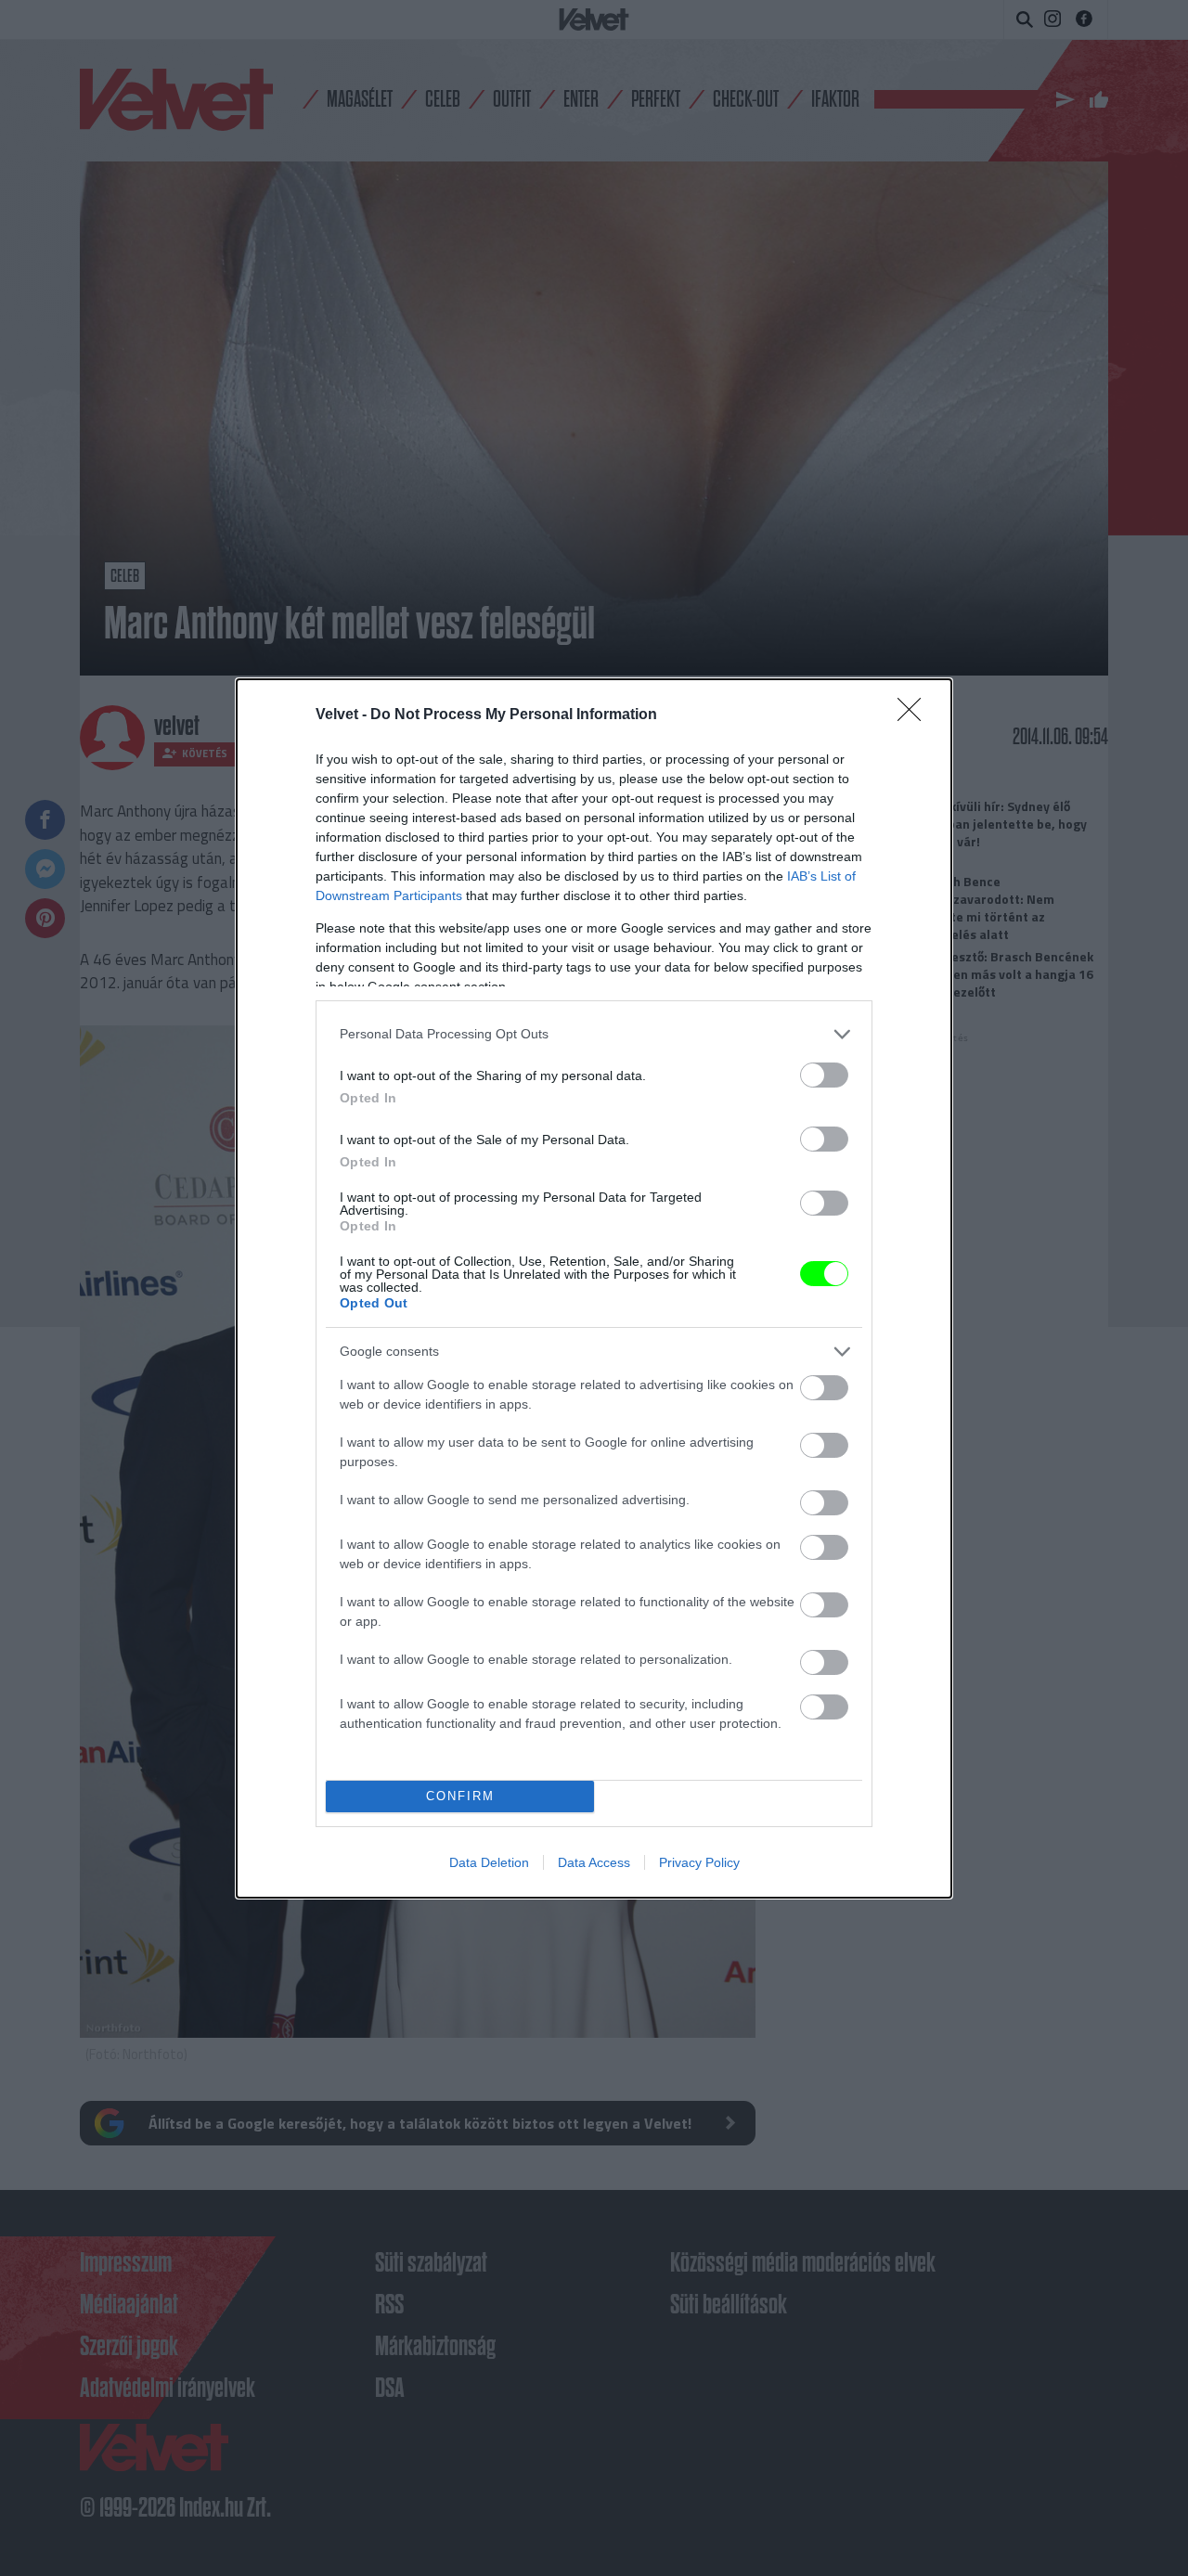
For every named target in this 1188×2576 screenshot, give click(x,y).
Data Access (594, 1862)
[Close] (915, 715)
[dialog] (594, 1288)
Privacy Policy (699, 1862)
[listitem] (594, 1034)
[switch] (824, 1075)
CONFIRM (460, 1796)
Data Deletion (489, 1862)
